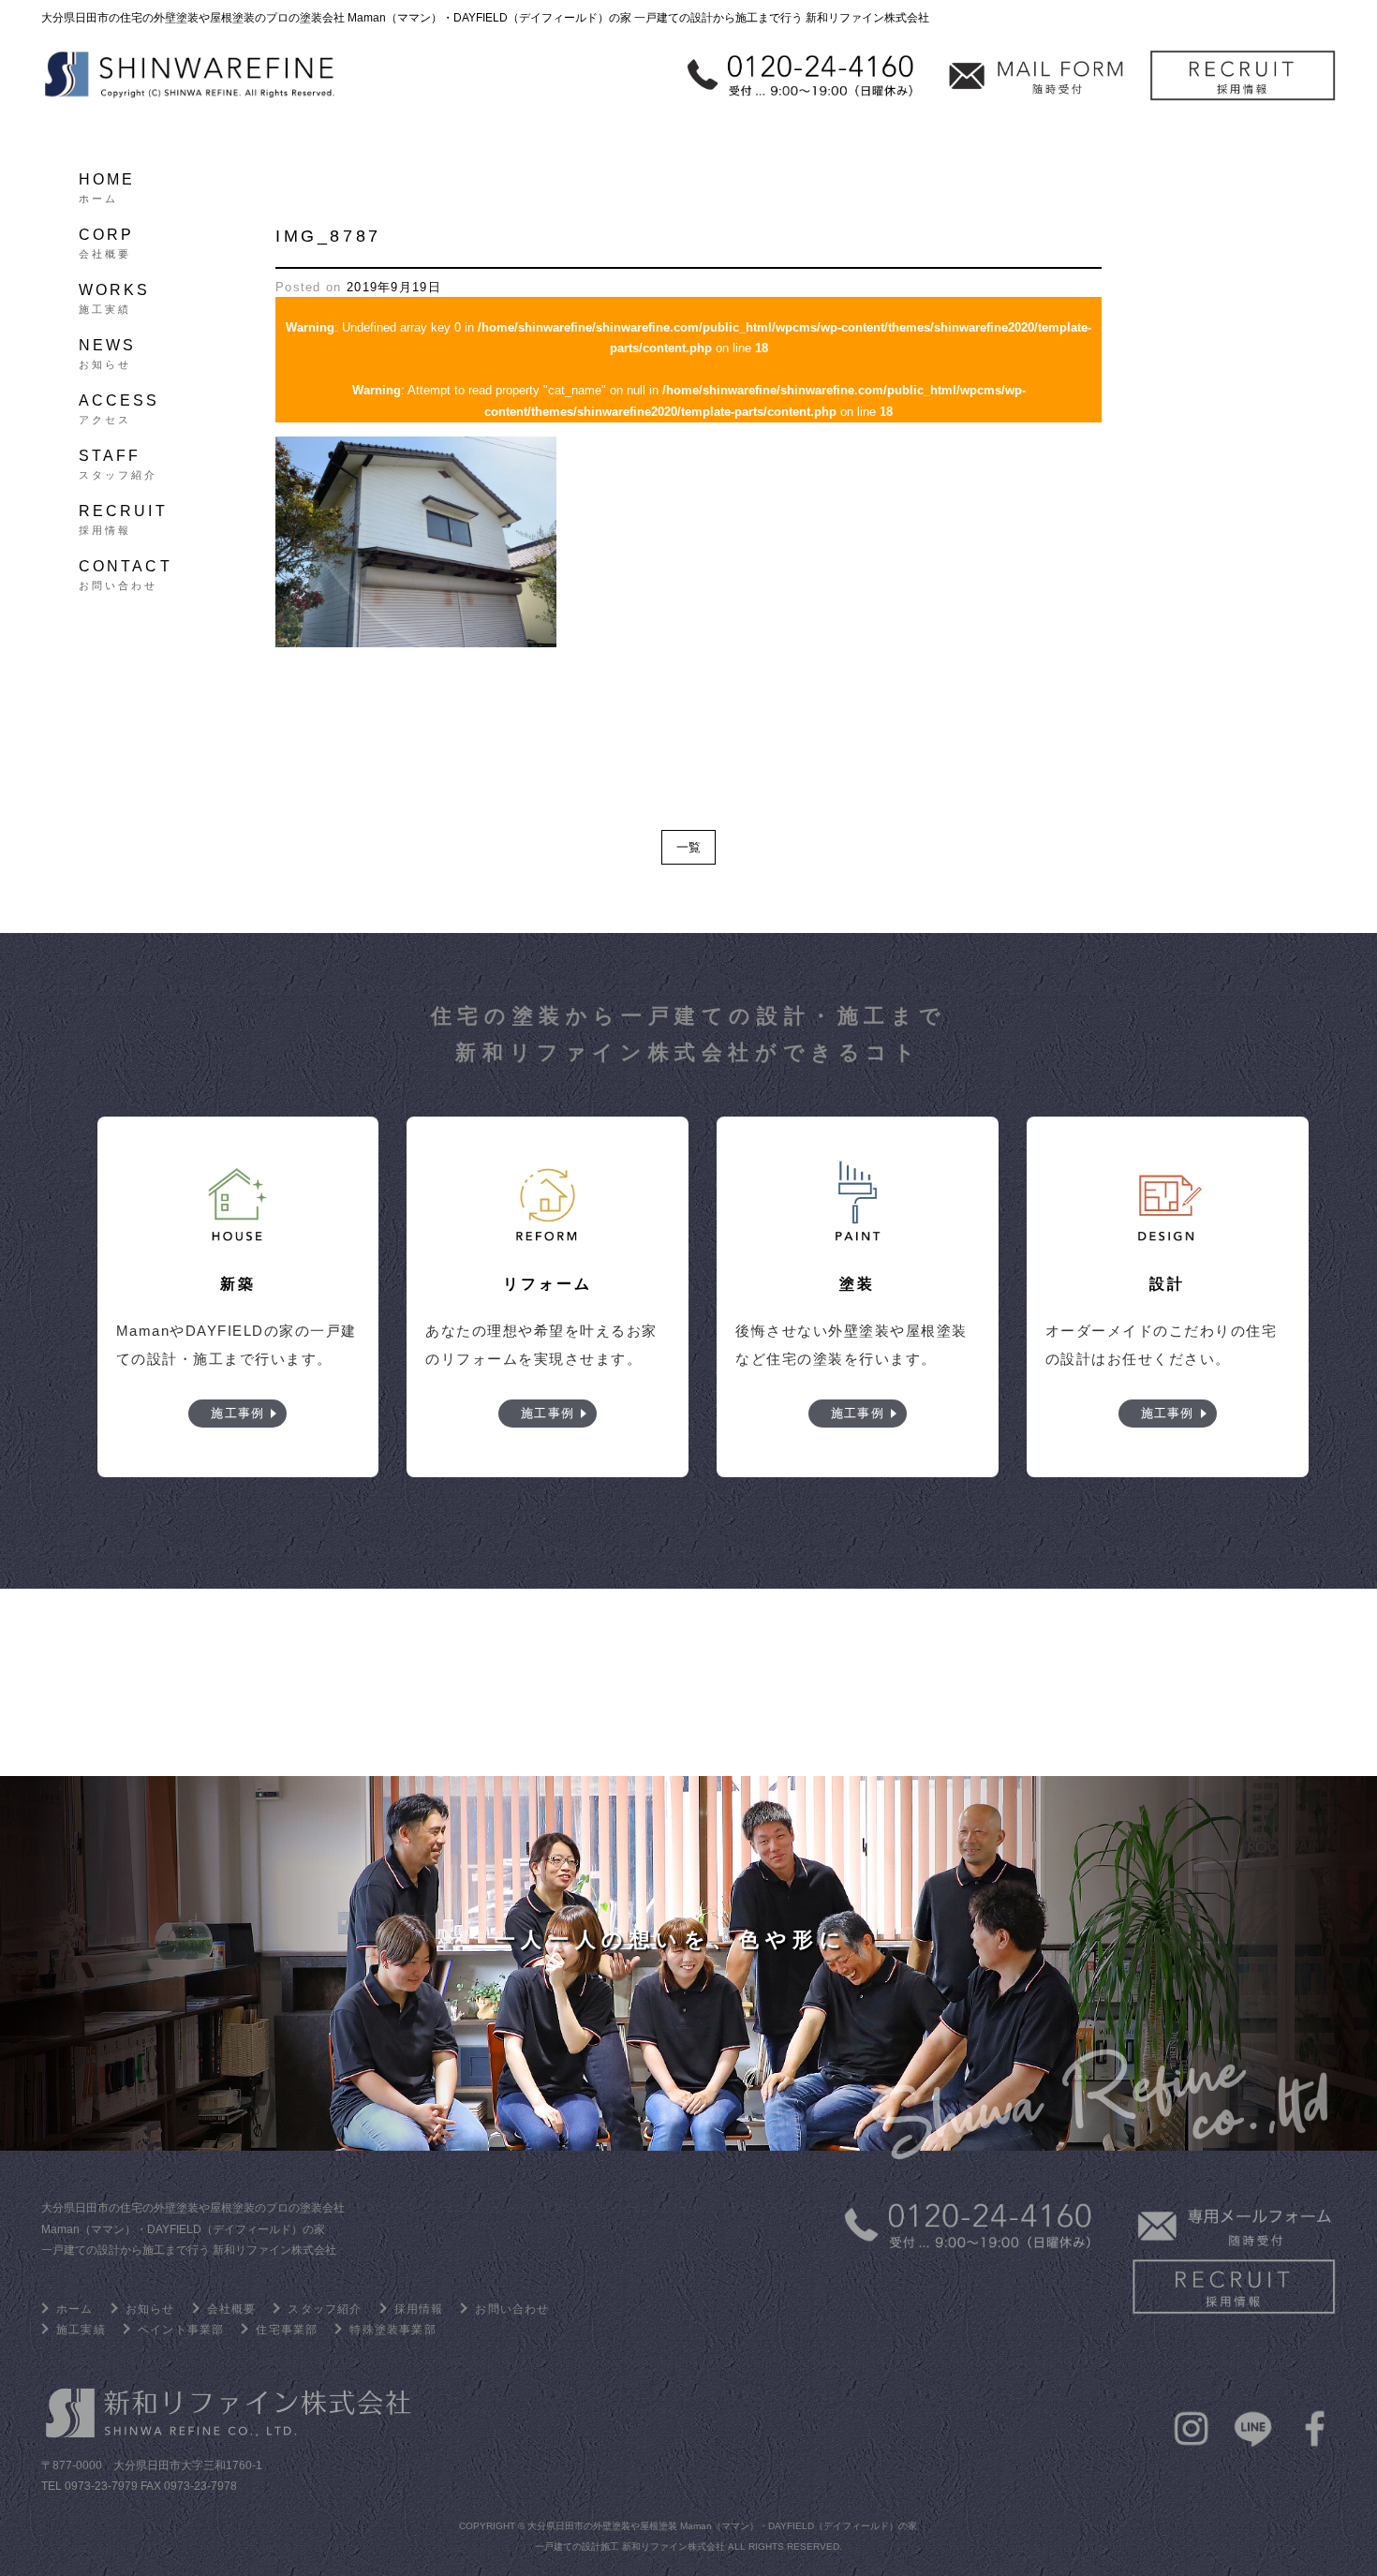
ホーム (75, 2309)
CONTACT (126, 572)
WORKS (115, 296)
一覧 (688, 847)
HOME (107, 185)
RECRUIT (123, 517)
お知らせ (150, 2309)
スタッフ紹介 (325, 2309)
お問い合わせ (512, 2309)
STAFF (118, 462)
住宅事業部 (287, 2330)
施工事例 (237, 1413)
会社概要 (232, 2309)
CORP (107, 241)
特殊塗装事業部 (392, 2330)
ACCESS (119, 407)
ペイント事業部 (181, 2330)
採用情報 (419, 2309)
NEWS (108, 351)
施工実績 (81, 2330)
